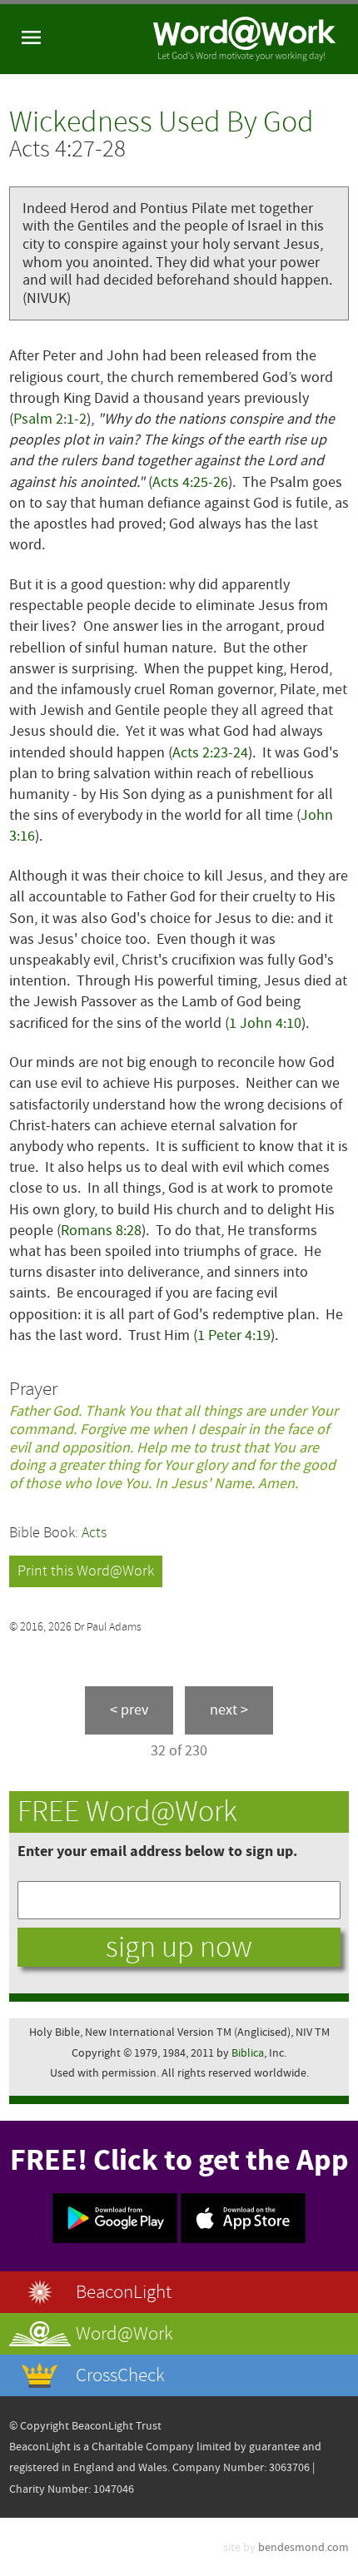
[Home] (245, 39)
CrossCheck (120, 2375)
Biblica (248, 2053)
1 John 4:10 (265, 1023)
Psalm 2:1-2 (50, 419)
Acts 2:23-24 (210, 753)
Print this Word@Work (86, 1571)
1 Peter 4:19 (234, 1335)
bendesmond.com (303, 2547)
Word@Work (124, 2333)
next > (229, 1710)
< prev (129, 1710)
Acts (94, 1533)
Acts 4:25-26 (190, 482)
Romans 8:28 (101, 1231)
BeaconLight (124, 2292)
